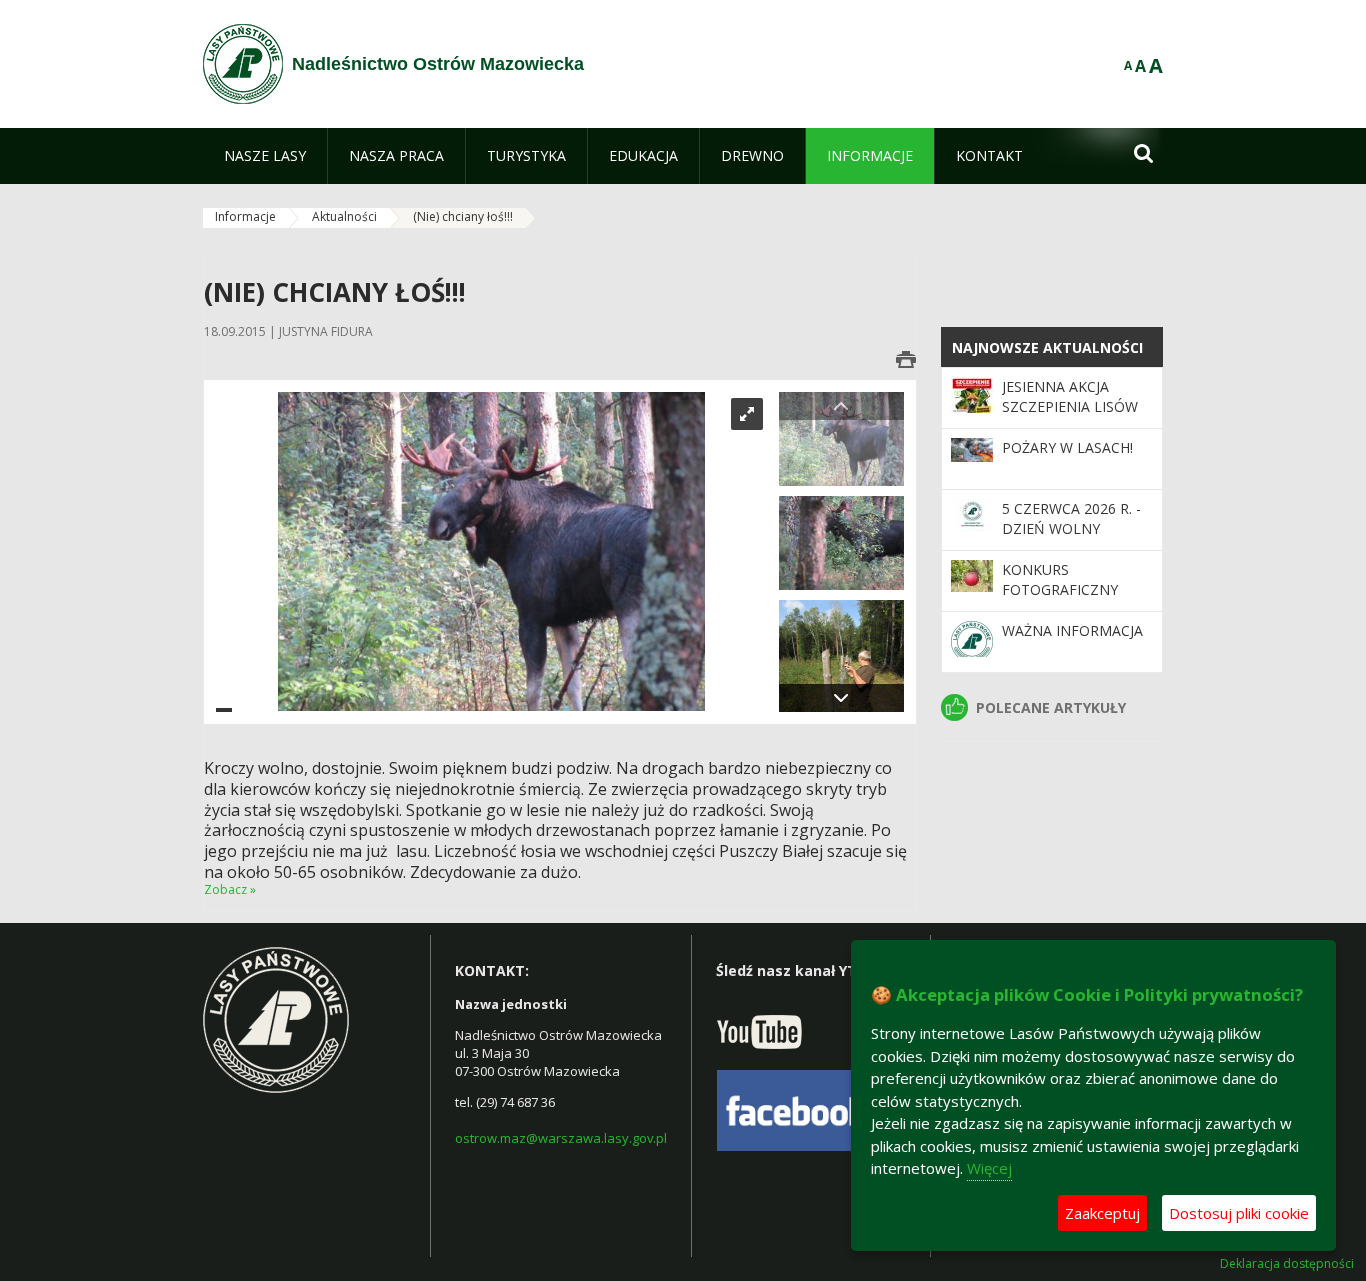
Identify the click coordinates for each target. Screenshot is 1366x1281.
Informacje (245, 216)
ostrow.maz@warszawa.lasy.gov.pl (561, 1138)
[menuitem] (265, 156)
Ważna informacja (1072, 630)
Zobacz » (230, 889)
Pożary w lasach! (1067, 447)
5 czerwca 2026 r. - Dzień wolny (1071, 518)
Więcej (989, 1168)
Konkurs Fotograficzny (1060, 579)
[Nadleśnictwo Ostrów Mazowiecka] (243, 64)
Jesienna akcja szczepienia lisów (1070, 396)
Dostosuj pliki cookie (1239, 1213)
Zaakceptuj (1102, 1213)
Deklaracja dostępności (1287, 1264)
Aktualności (344, 216)
